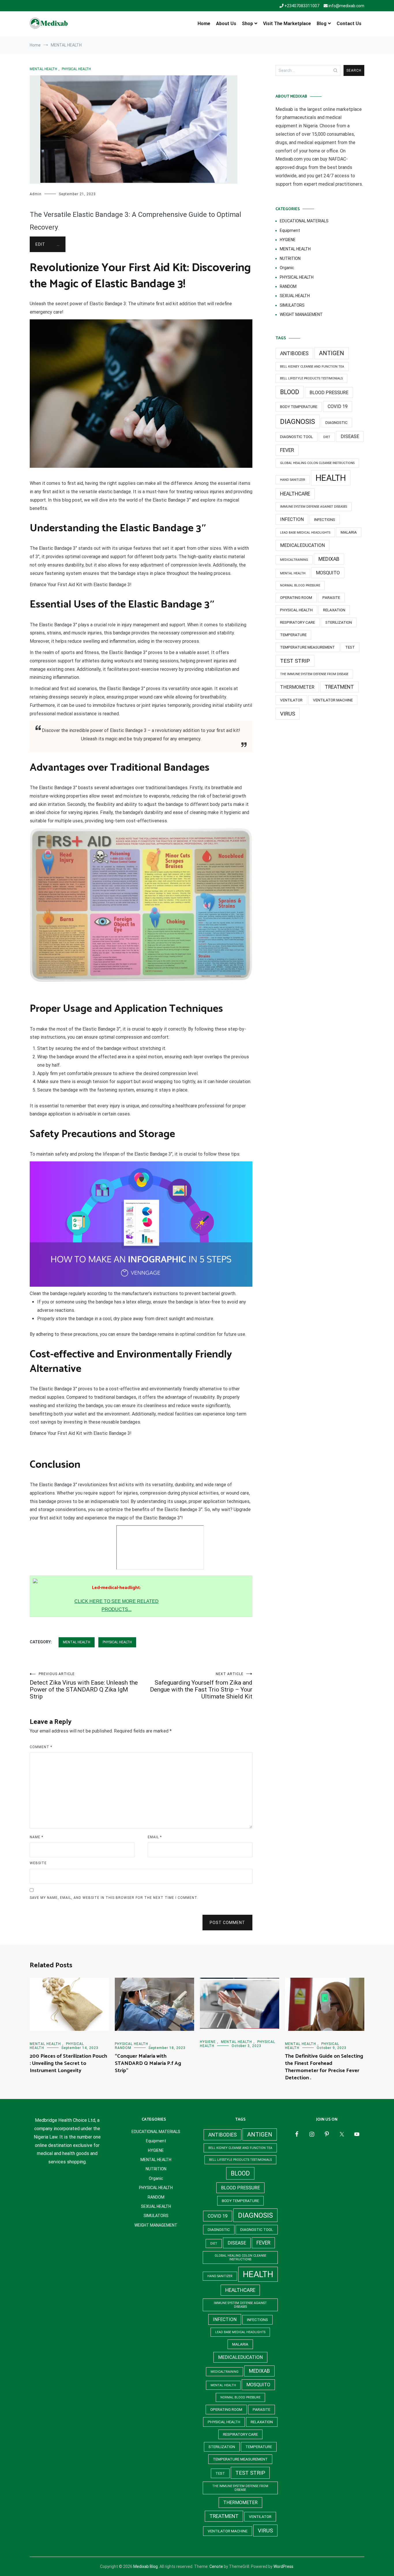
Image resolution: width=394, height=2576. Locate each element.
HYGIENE (288, 240)
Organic (287, 268)
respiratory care (298, 622)
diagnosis (298, 421)
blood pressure (329, 393)
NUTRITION (290, 258)
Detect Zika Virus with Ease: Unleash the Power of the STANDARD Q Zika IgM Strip (84, 1686)
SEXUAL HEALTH (295, 296)
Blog (322, 24)
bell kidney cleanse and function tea (312, 367)
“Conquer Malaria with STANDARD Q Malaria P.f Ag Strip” (148, 2063)
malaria (349, 532)
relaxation (334, 610)
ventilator (291, 700)
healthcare (295, 494)
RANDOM (288, 286)
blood (290, 392)
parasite (331, 598)
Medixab (329, 559)
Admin (36, 194)
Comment (41, 1747)
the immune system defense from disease (314, 674)
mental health (293, 573)
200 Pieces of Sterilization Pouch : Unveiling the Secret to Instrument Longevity (68, 2063)
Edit (40, 244)
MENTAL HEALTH (43, 69)
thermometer (297, 687)
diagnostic (336, 423)
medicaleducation (302, 545)
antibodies (294, 353)
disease (350, 436)
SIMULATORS (292, 305)
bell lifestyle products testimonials (311, 378)
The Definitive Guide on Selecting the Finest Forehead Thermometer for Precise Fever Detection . (324, 2067)
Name (36, 1837)
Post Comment (227, 1923)
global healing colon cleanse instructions (317, 463)
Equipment (290, 230)
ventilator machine (333, 700)
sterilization (339, 622)
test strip (295, 661)
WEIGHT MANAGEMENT (301, 314)
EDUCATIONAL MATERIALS (304, 221)
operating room (296, 598)
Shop (247, 24)
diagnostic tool (297, 437)
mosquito (328, 573)
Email (155, 1837)
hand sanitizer (293, 480)
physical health (296, 610)
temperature (293, 635)
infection (292, 519)
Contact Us (349, 24)
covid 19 (338, 406)
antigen (332, 353)
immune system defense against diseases (314, 507)
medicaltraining (294, 560)
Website (38, 1863)
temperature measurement (307, 647)
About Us (226, 24)
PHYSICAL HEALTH (76, 69)
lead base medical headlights (305, 533)
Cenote (216, 2566)
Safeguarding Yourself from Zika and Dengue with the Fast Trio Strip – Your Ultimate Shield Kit (201, 1686)
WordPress (283, 2566)
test (350, 647)
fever (287, 450)
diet (327, 437)
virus (288, 714)
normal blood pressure (300, 585)
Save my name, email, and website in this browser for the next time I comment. (114, 1898)
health (331, 478)
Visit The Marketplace (287, 24)
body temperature (299, 407)
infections (325, 520)
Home (204, 24)
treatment (339, 687)
